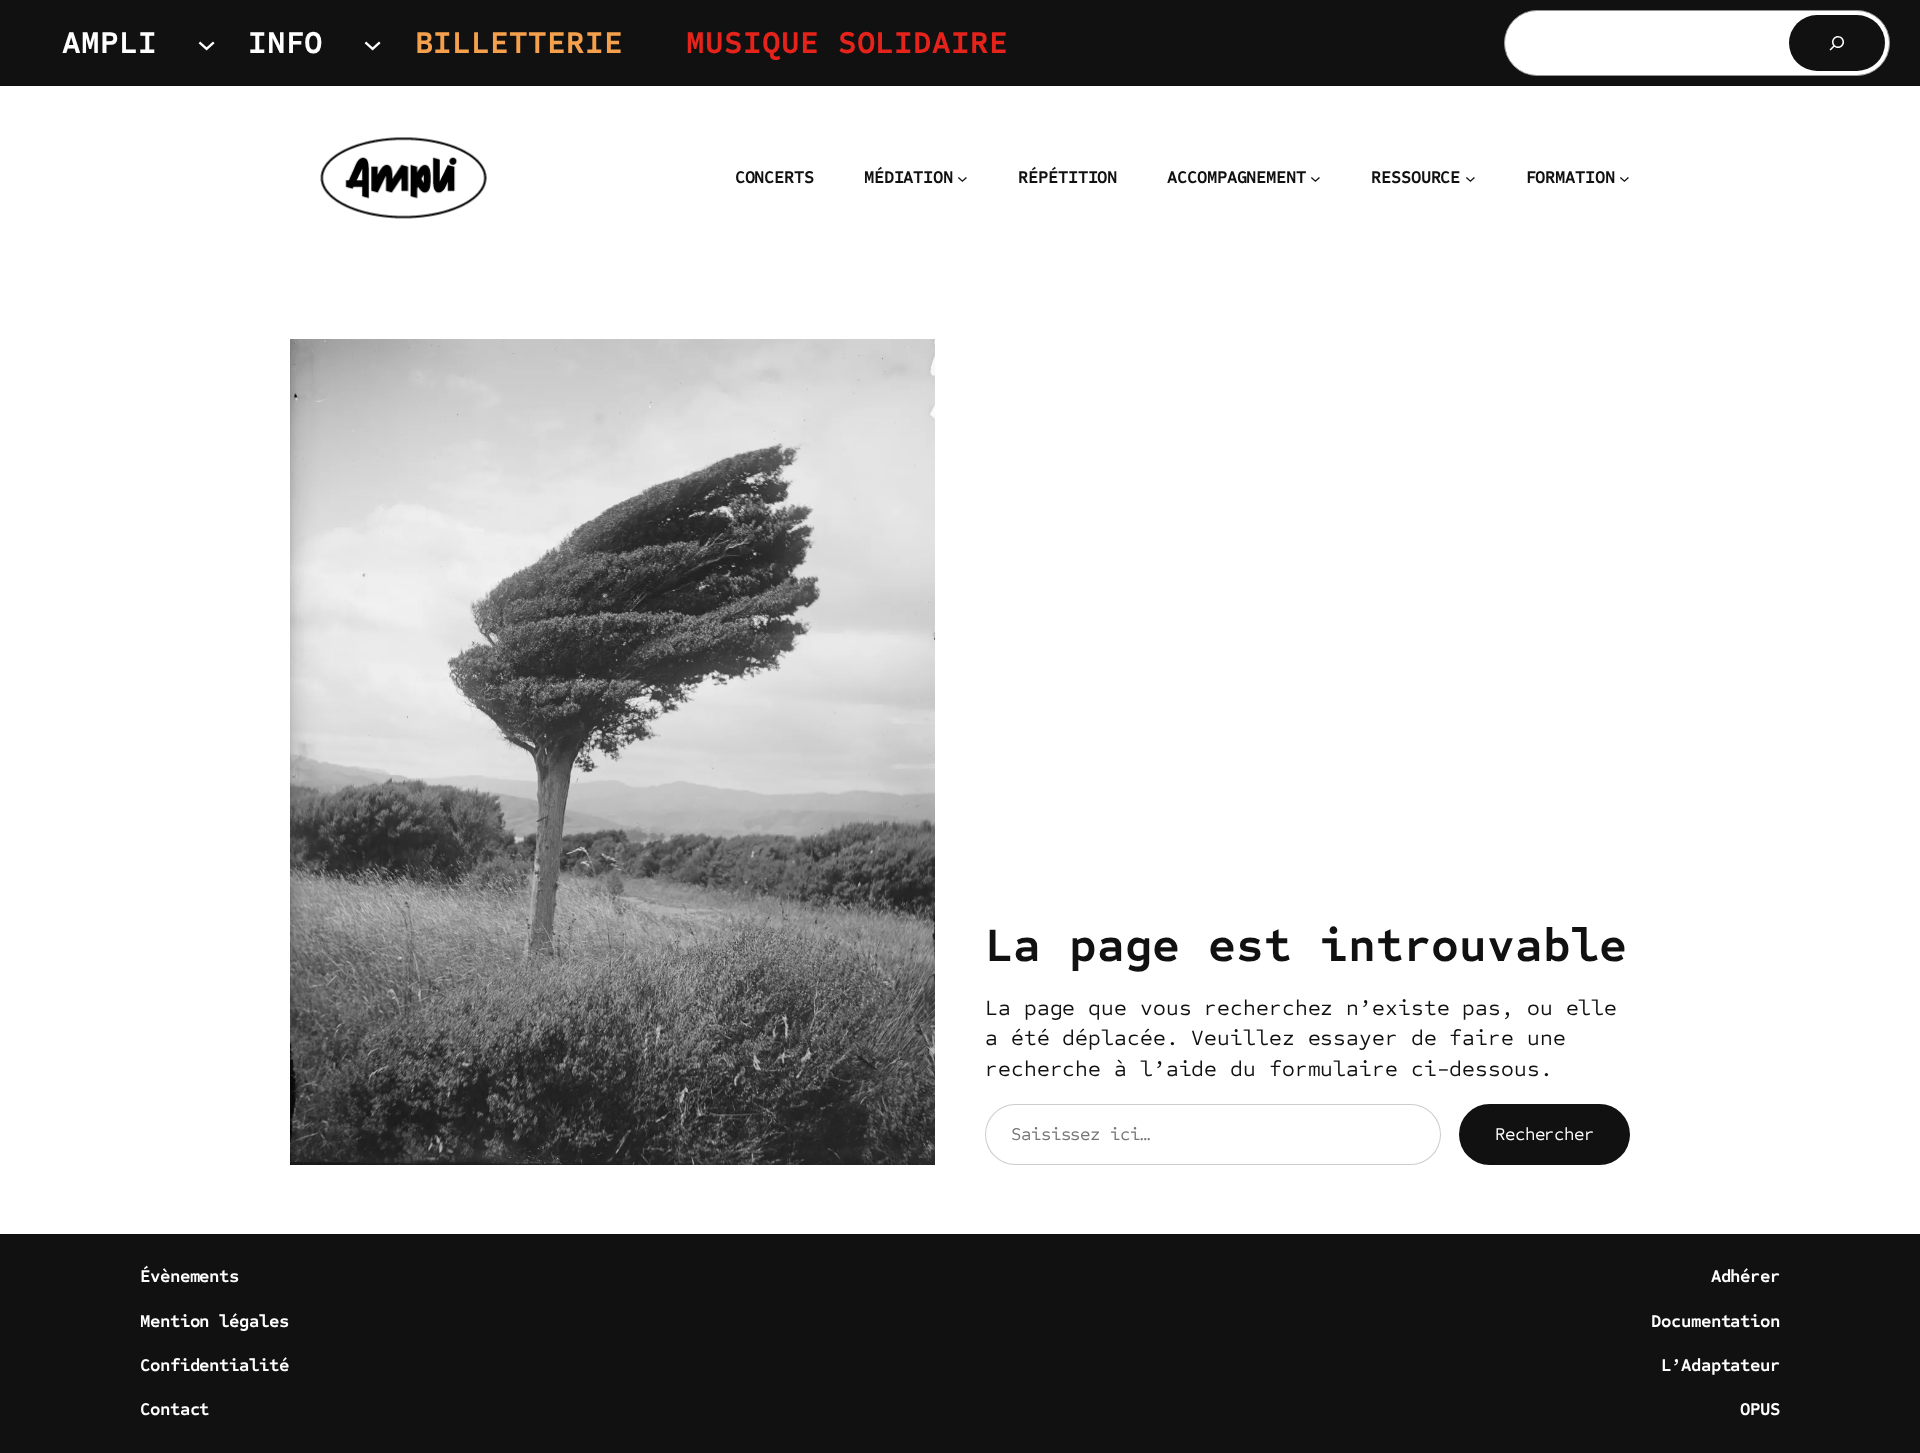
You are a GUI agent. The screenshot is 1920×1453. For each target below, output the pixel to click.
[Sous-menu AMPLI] (206, 42)
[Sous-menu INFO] (372, 42)
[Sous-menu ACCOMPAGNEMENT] (1315, 178)
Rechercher (1544, 1134)
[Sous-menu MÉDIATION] (962, 178)
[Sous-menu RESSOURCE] (1470, 178)
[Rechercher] (1837, 43)
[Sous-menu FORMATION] (1624, 178)
